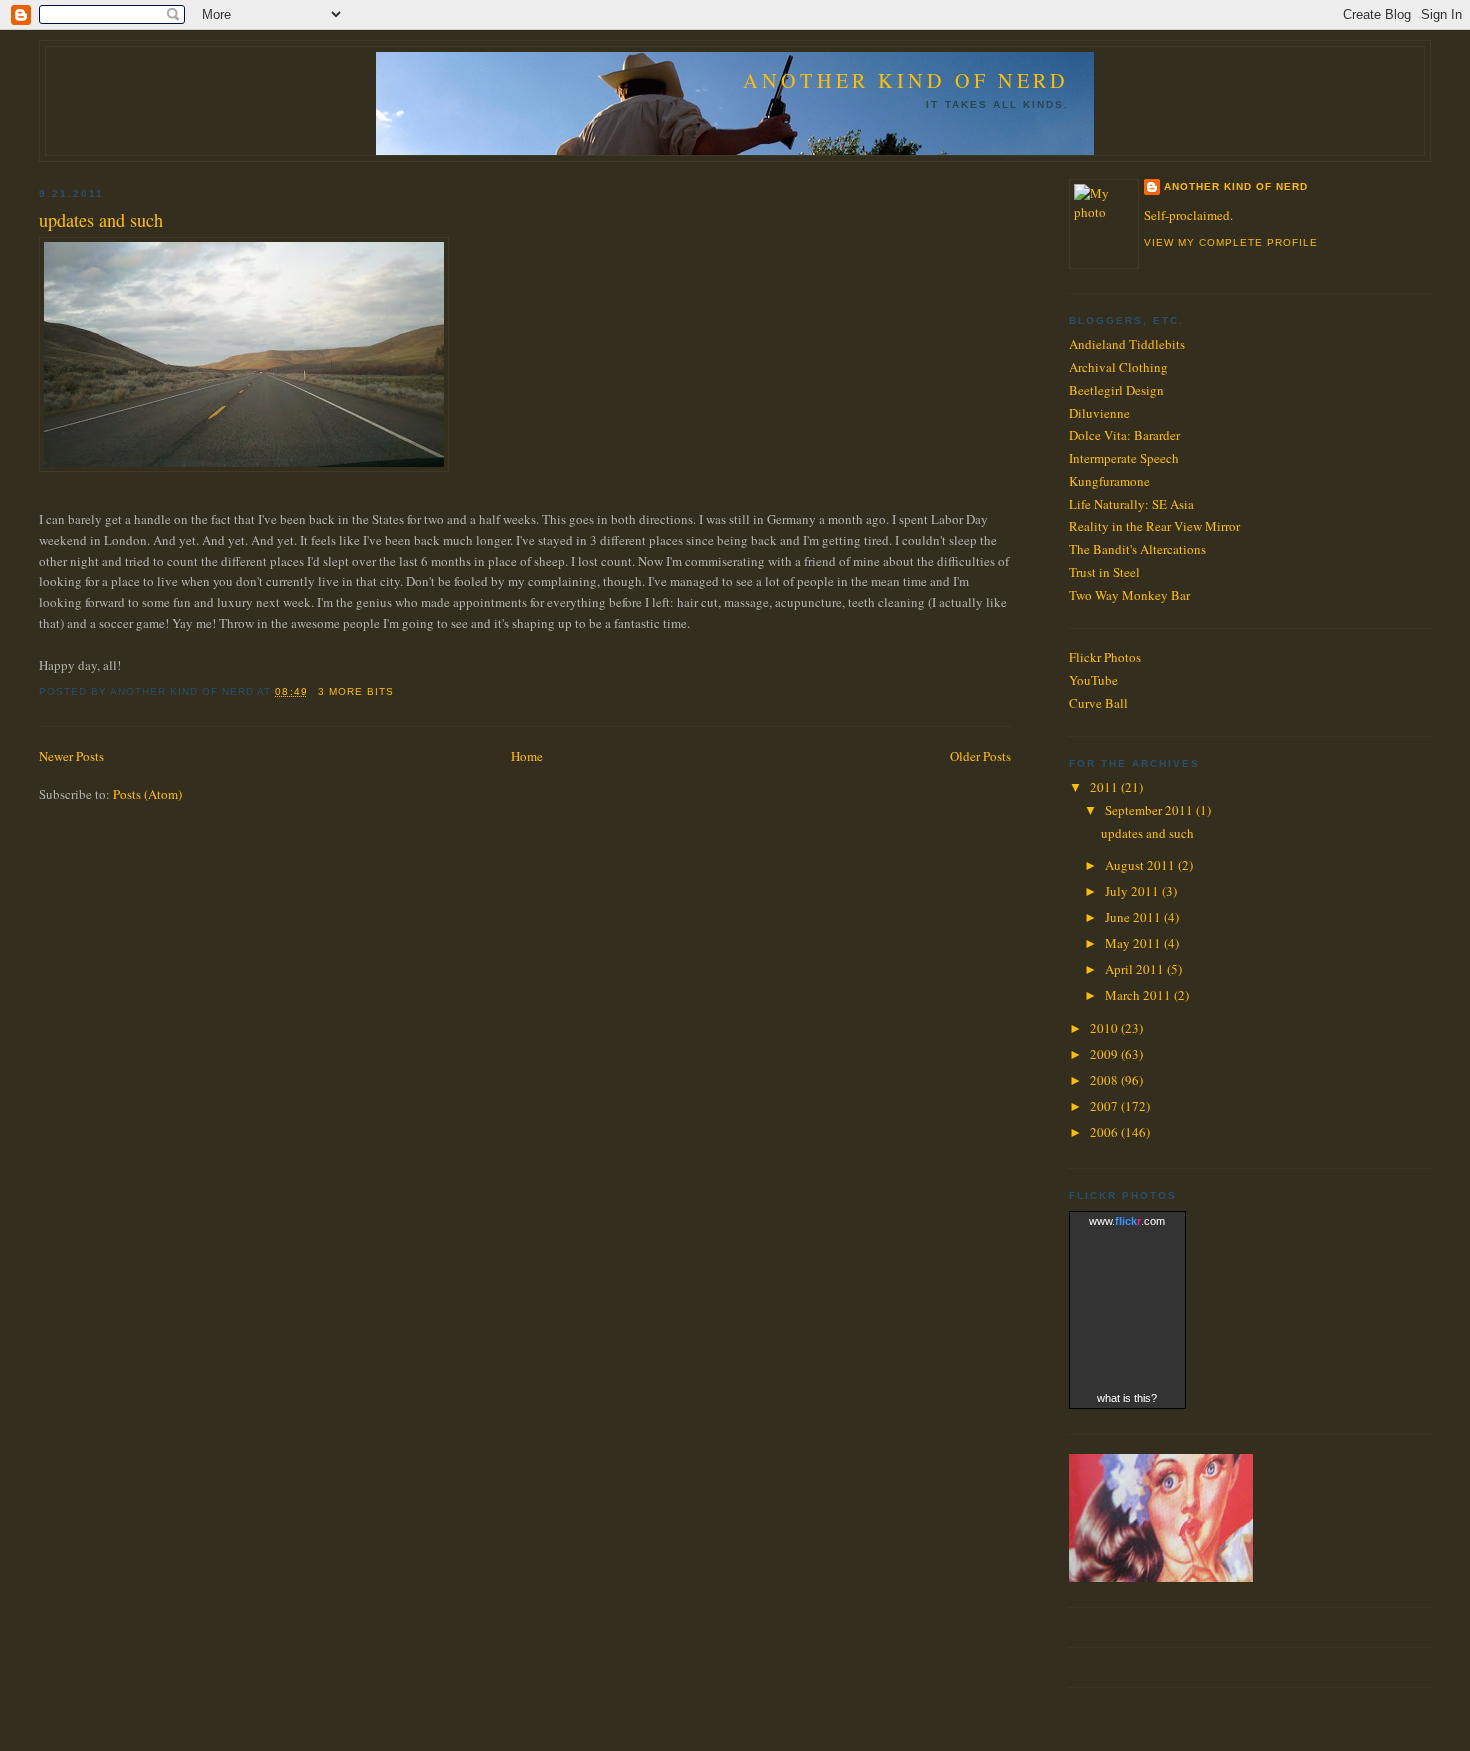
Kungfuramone (1109, 481)
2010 (1105, 1028)
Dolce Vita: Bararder (1124, 435)
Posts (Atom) (147, 794)
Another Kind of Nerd (906, 80)
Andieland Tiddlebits (1127, 344)
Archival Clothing (1118, 367)
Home (527, 756)
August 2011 (1141, 865)
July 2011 (1133, 891)
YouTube (1093, 680)
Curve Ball (1098, 703)
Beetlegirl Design (1116, 390)
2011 (1105, 787)
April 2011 (1136, 969)
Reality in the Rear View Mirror (1154, 526)
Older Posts (980, 756)
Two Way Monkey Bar (1129, 595)
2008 (1105, 1080)
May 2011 (1134, 943)
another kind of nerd (1236, 186)
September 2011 (1150, 810)
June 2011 (1134, 917)
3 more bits (356, 691)
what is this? (1127, 1398)
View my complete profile (1231, 242)
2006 (1105, 1132)
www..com (1127, 1221)
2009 (1105, 1054)
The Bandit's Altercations (1137, 549)
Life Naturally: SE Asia (1131, 504)
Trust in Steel (1104, 572)
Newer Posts (71, 756)
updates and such (101, 220)
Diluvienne (1099, 413)
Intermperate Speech (1124, 458)
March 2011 (1139, 995)
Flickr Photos (1105, 657)
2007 (1105, 1106)
